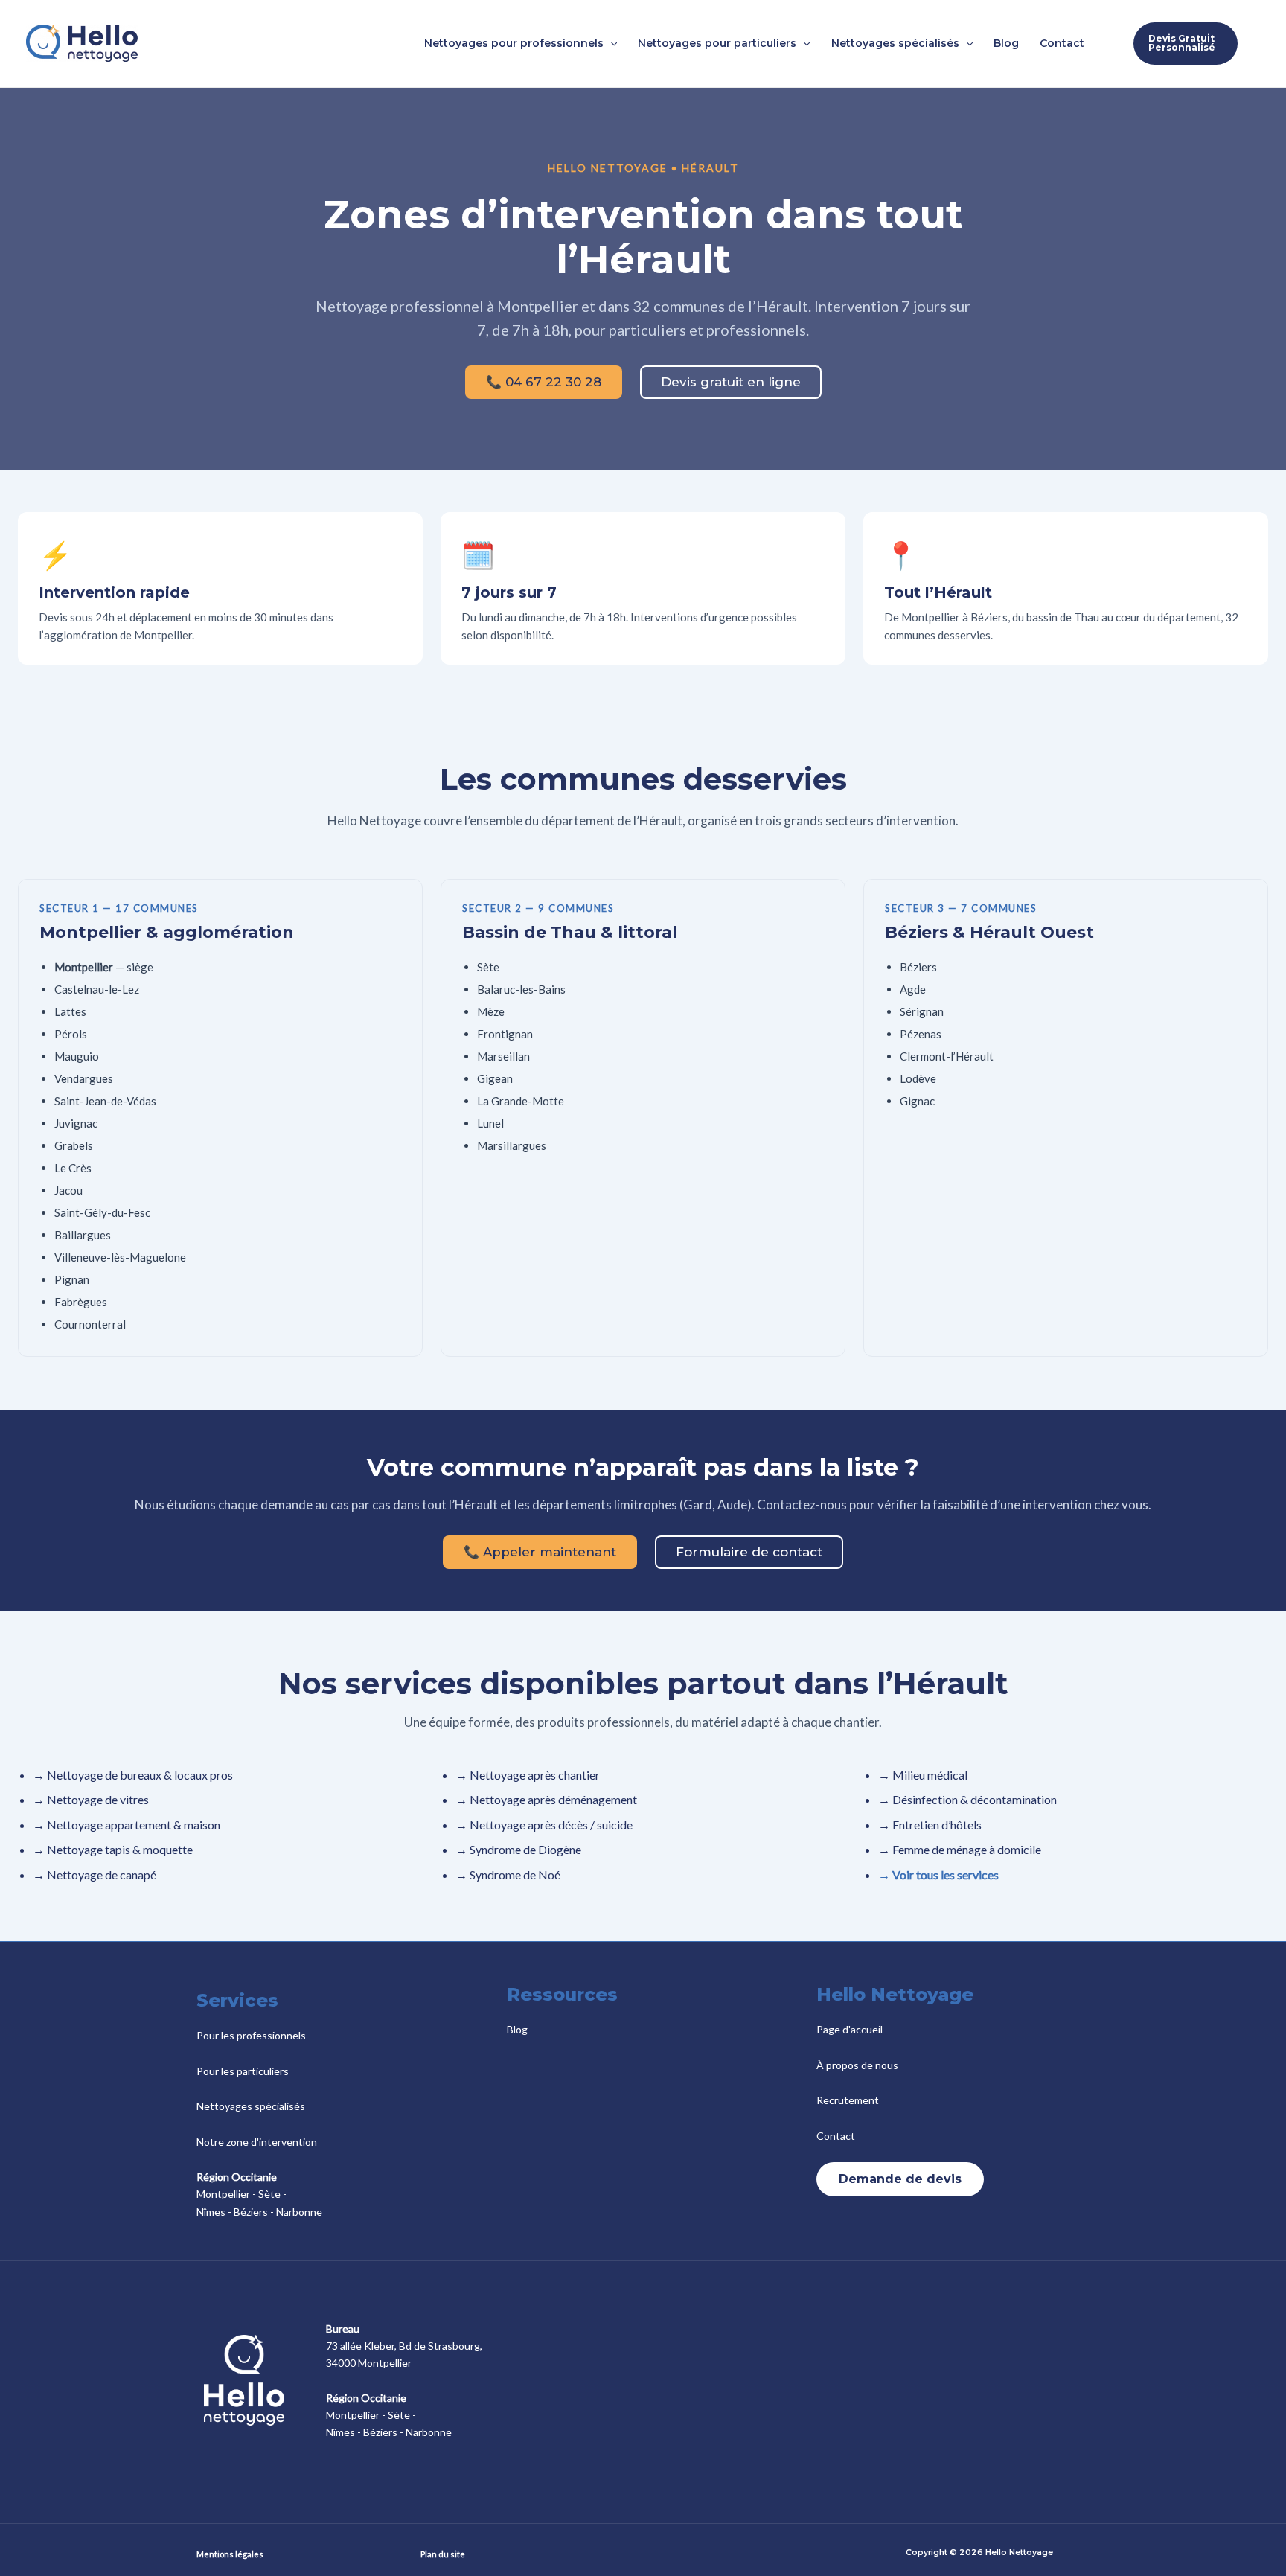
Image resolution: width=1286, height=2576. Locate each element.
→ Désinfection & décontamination (967, 1799)
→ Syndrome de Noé (508, 1875)
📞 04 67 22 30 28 (544, 382)
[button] (610, 43)
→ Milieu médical (923, 1775)
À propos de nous (857, 2065)
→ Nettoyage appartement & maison (127, 1825)
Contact (836, 2136)
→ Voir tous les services (938, 1875)
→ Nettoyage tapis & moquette (113, 1849)
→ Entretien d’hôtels (930, 1825)
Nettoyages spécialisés (251, 2106)
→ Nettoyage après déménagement (546, 1799)
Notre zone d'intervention (257, 2142)
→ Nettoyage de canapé (95, 1875)
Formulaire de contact (749, 1552)
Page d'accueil (850, 2029)
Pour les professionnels (251, 2035)
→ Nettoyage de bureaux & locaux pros (133, 1775)
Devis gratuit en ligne (731, 382)
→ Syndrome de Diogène (518, 1849)
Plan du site (443, 2554)
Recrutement (848, 2100)
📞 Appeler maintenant (540, 1552)
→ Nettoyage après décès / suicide (544, 1825)
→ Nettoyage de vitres (91, 1799)
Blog (517, 2029)
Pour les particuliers (243, 2071)
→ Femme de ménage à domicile (960, 1849)
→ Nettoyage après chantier (528, 1775)
